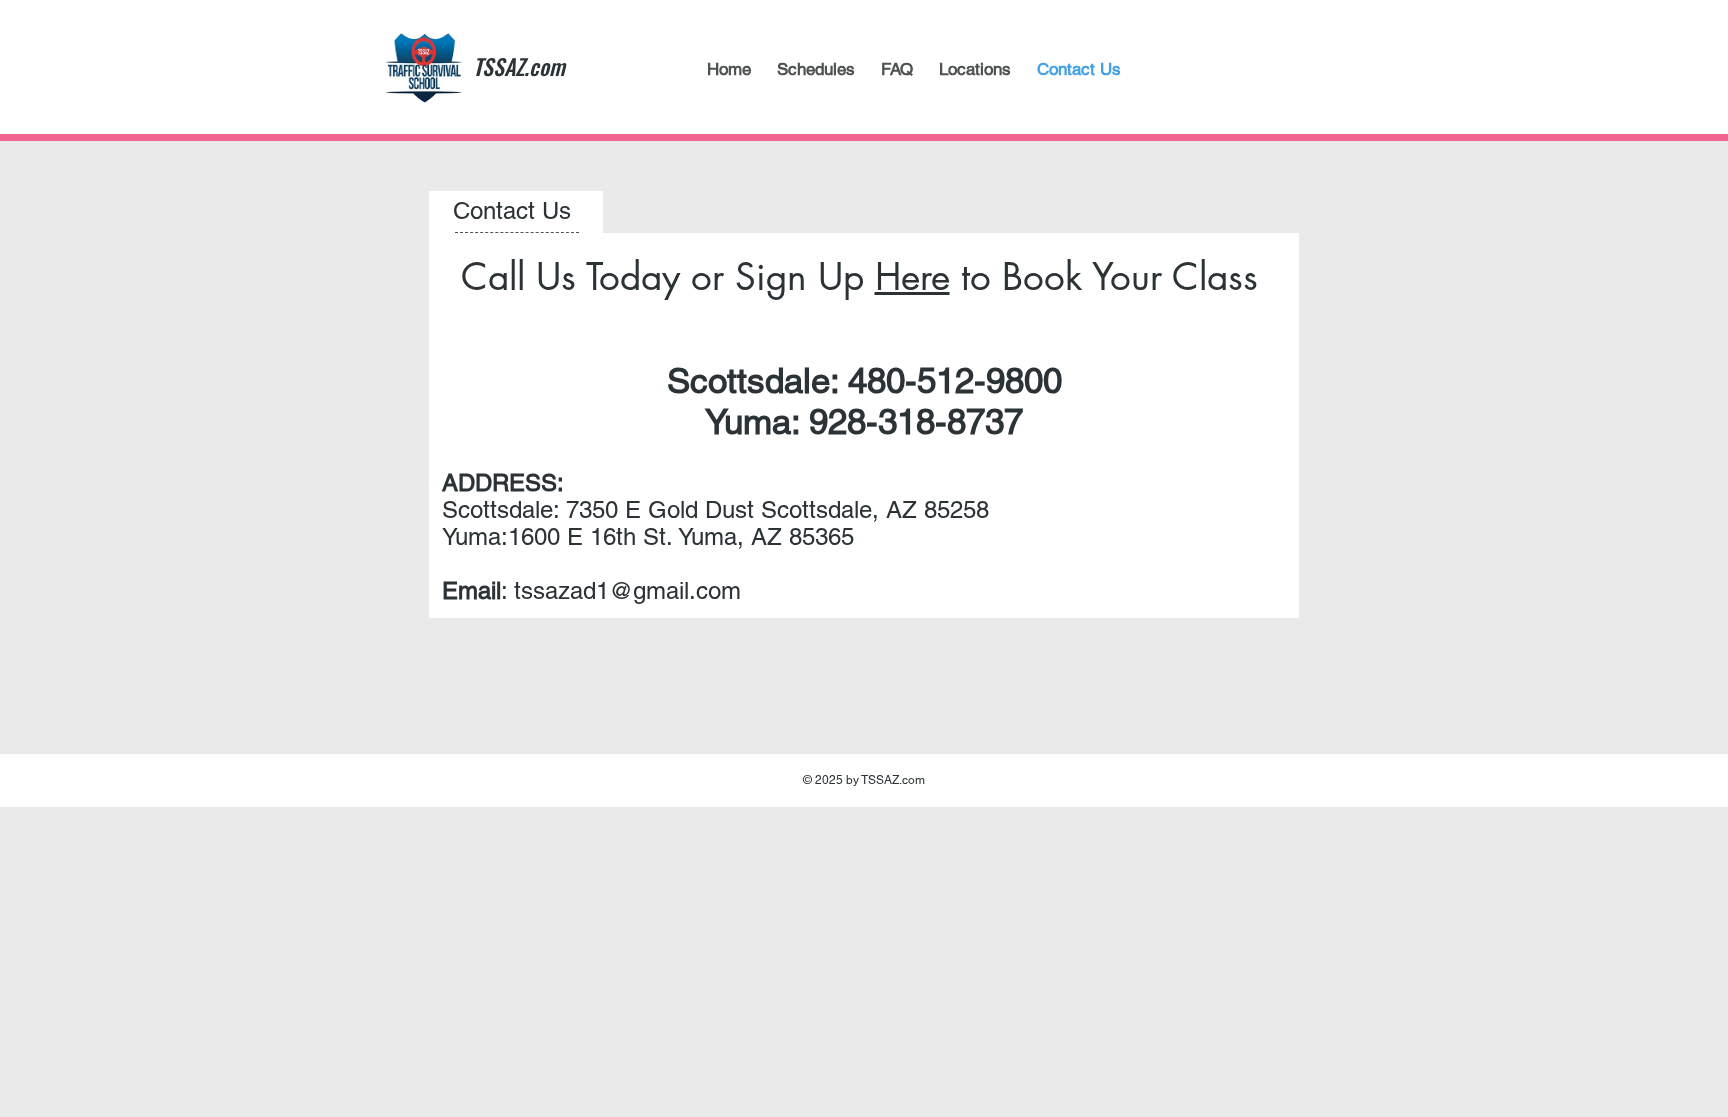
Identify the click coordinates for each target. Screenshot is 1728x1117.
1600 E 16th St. (593, 536)
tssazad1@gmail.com (627, 590)
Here (912, 277)
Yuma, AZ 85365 (766, 536)
